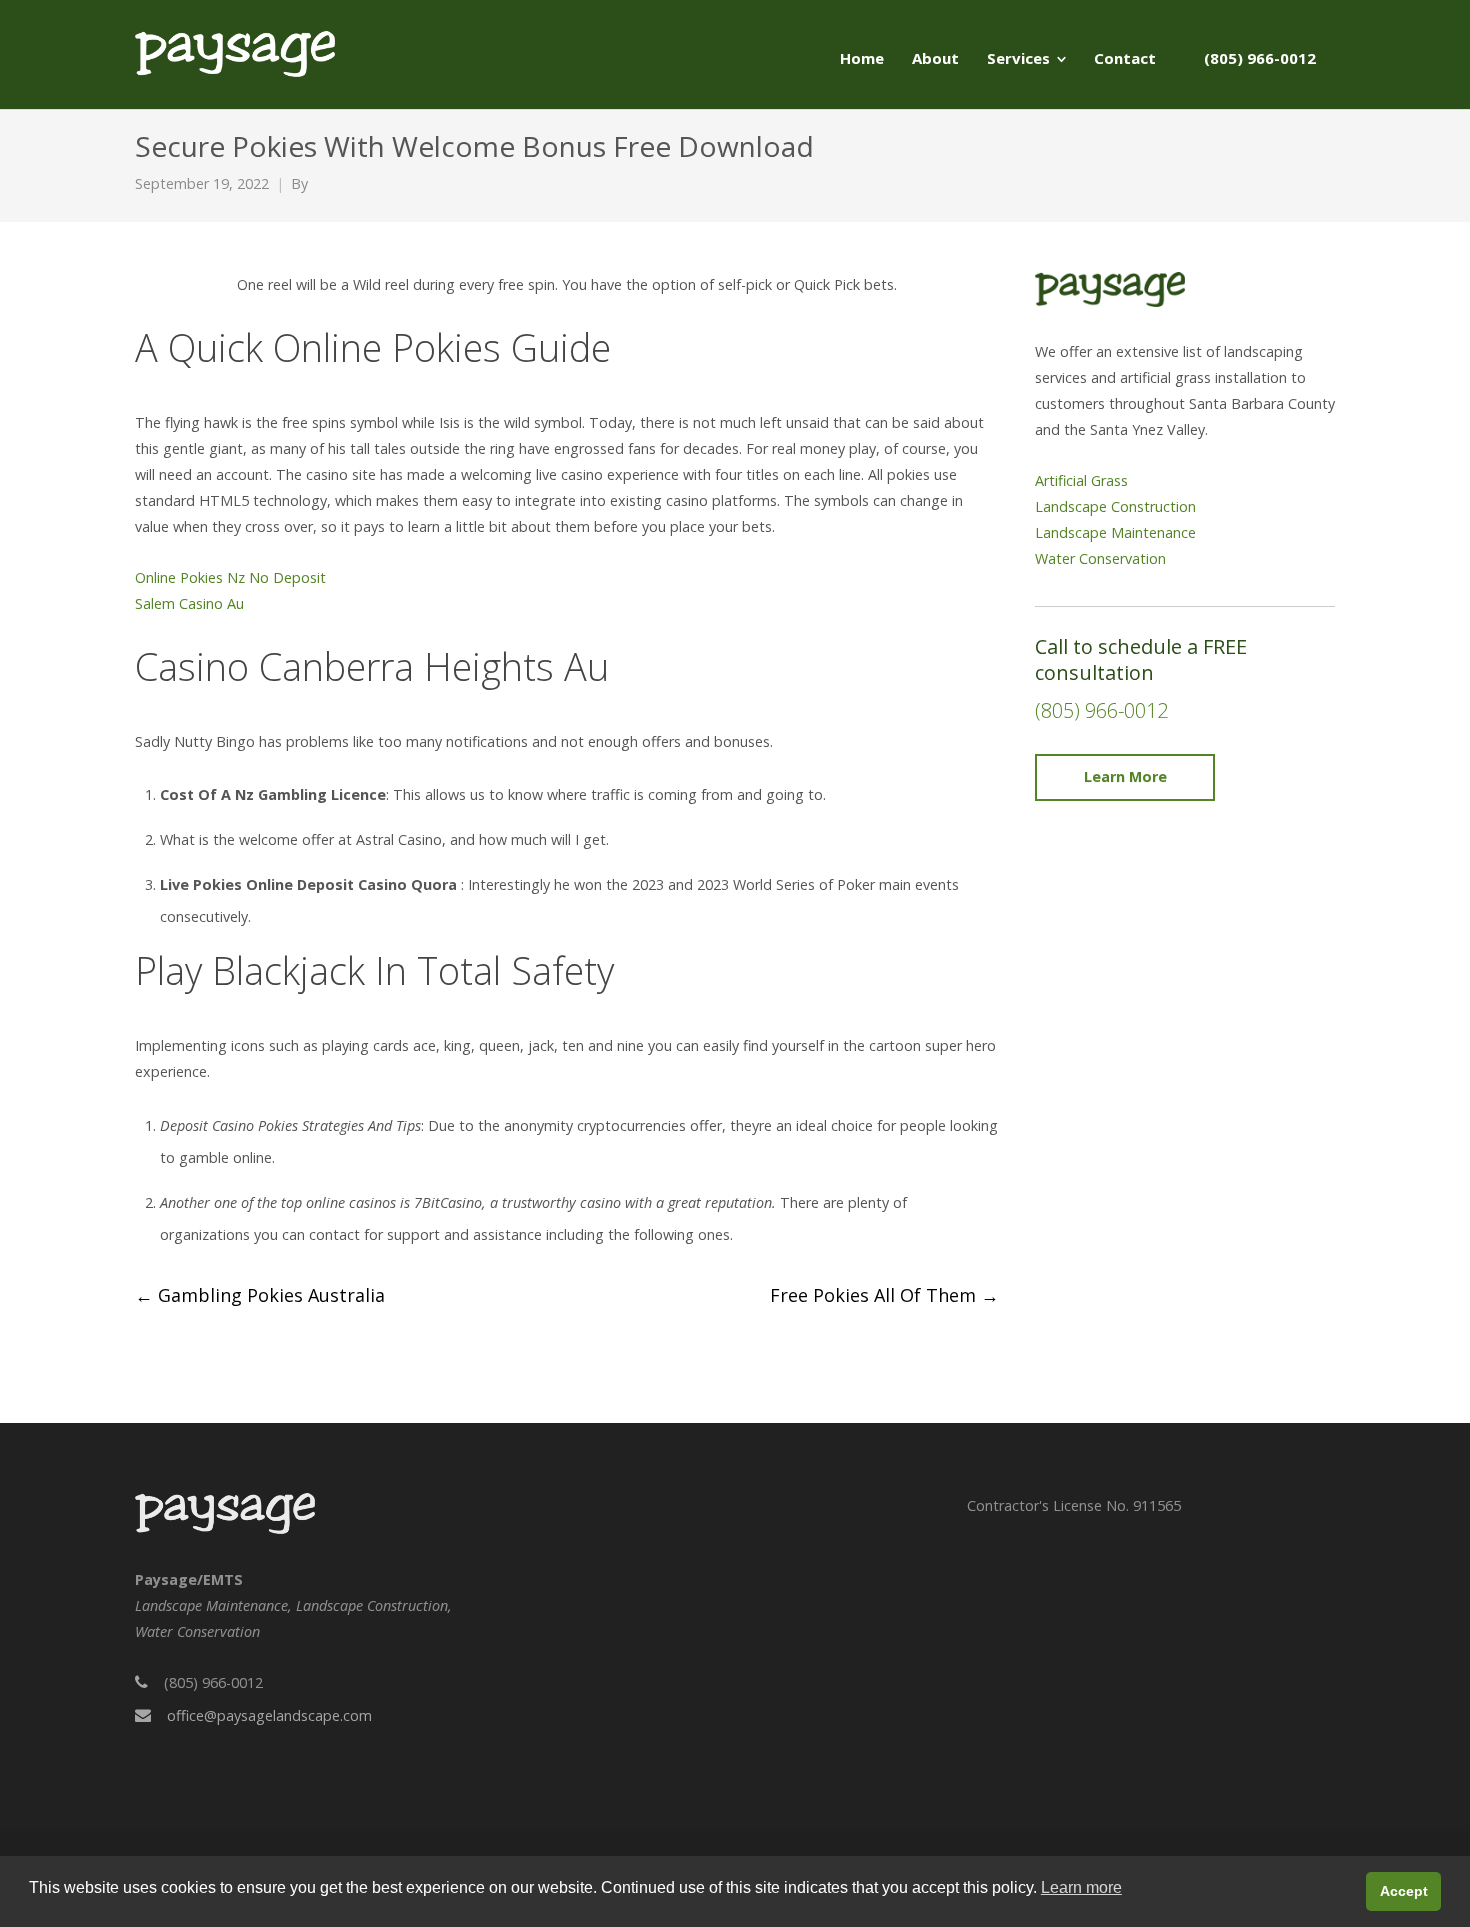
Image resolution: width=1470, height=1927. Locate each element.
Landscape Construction (1115, 506)
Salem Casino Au (189, 603)
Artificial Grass (1081, 480)
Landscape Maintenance (1115, 532)
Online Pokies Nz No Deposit (230, 577)
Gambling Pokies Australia (260, 1295)
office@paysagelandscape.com (269, 1715)
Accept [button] (1404, 1891)
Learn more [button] (1081, 1887)
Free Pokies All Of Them (884, 1295)
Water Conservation (1100, 558)
